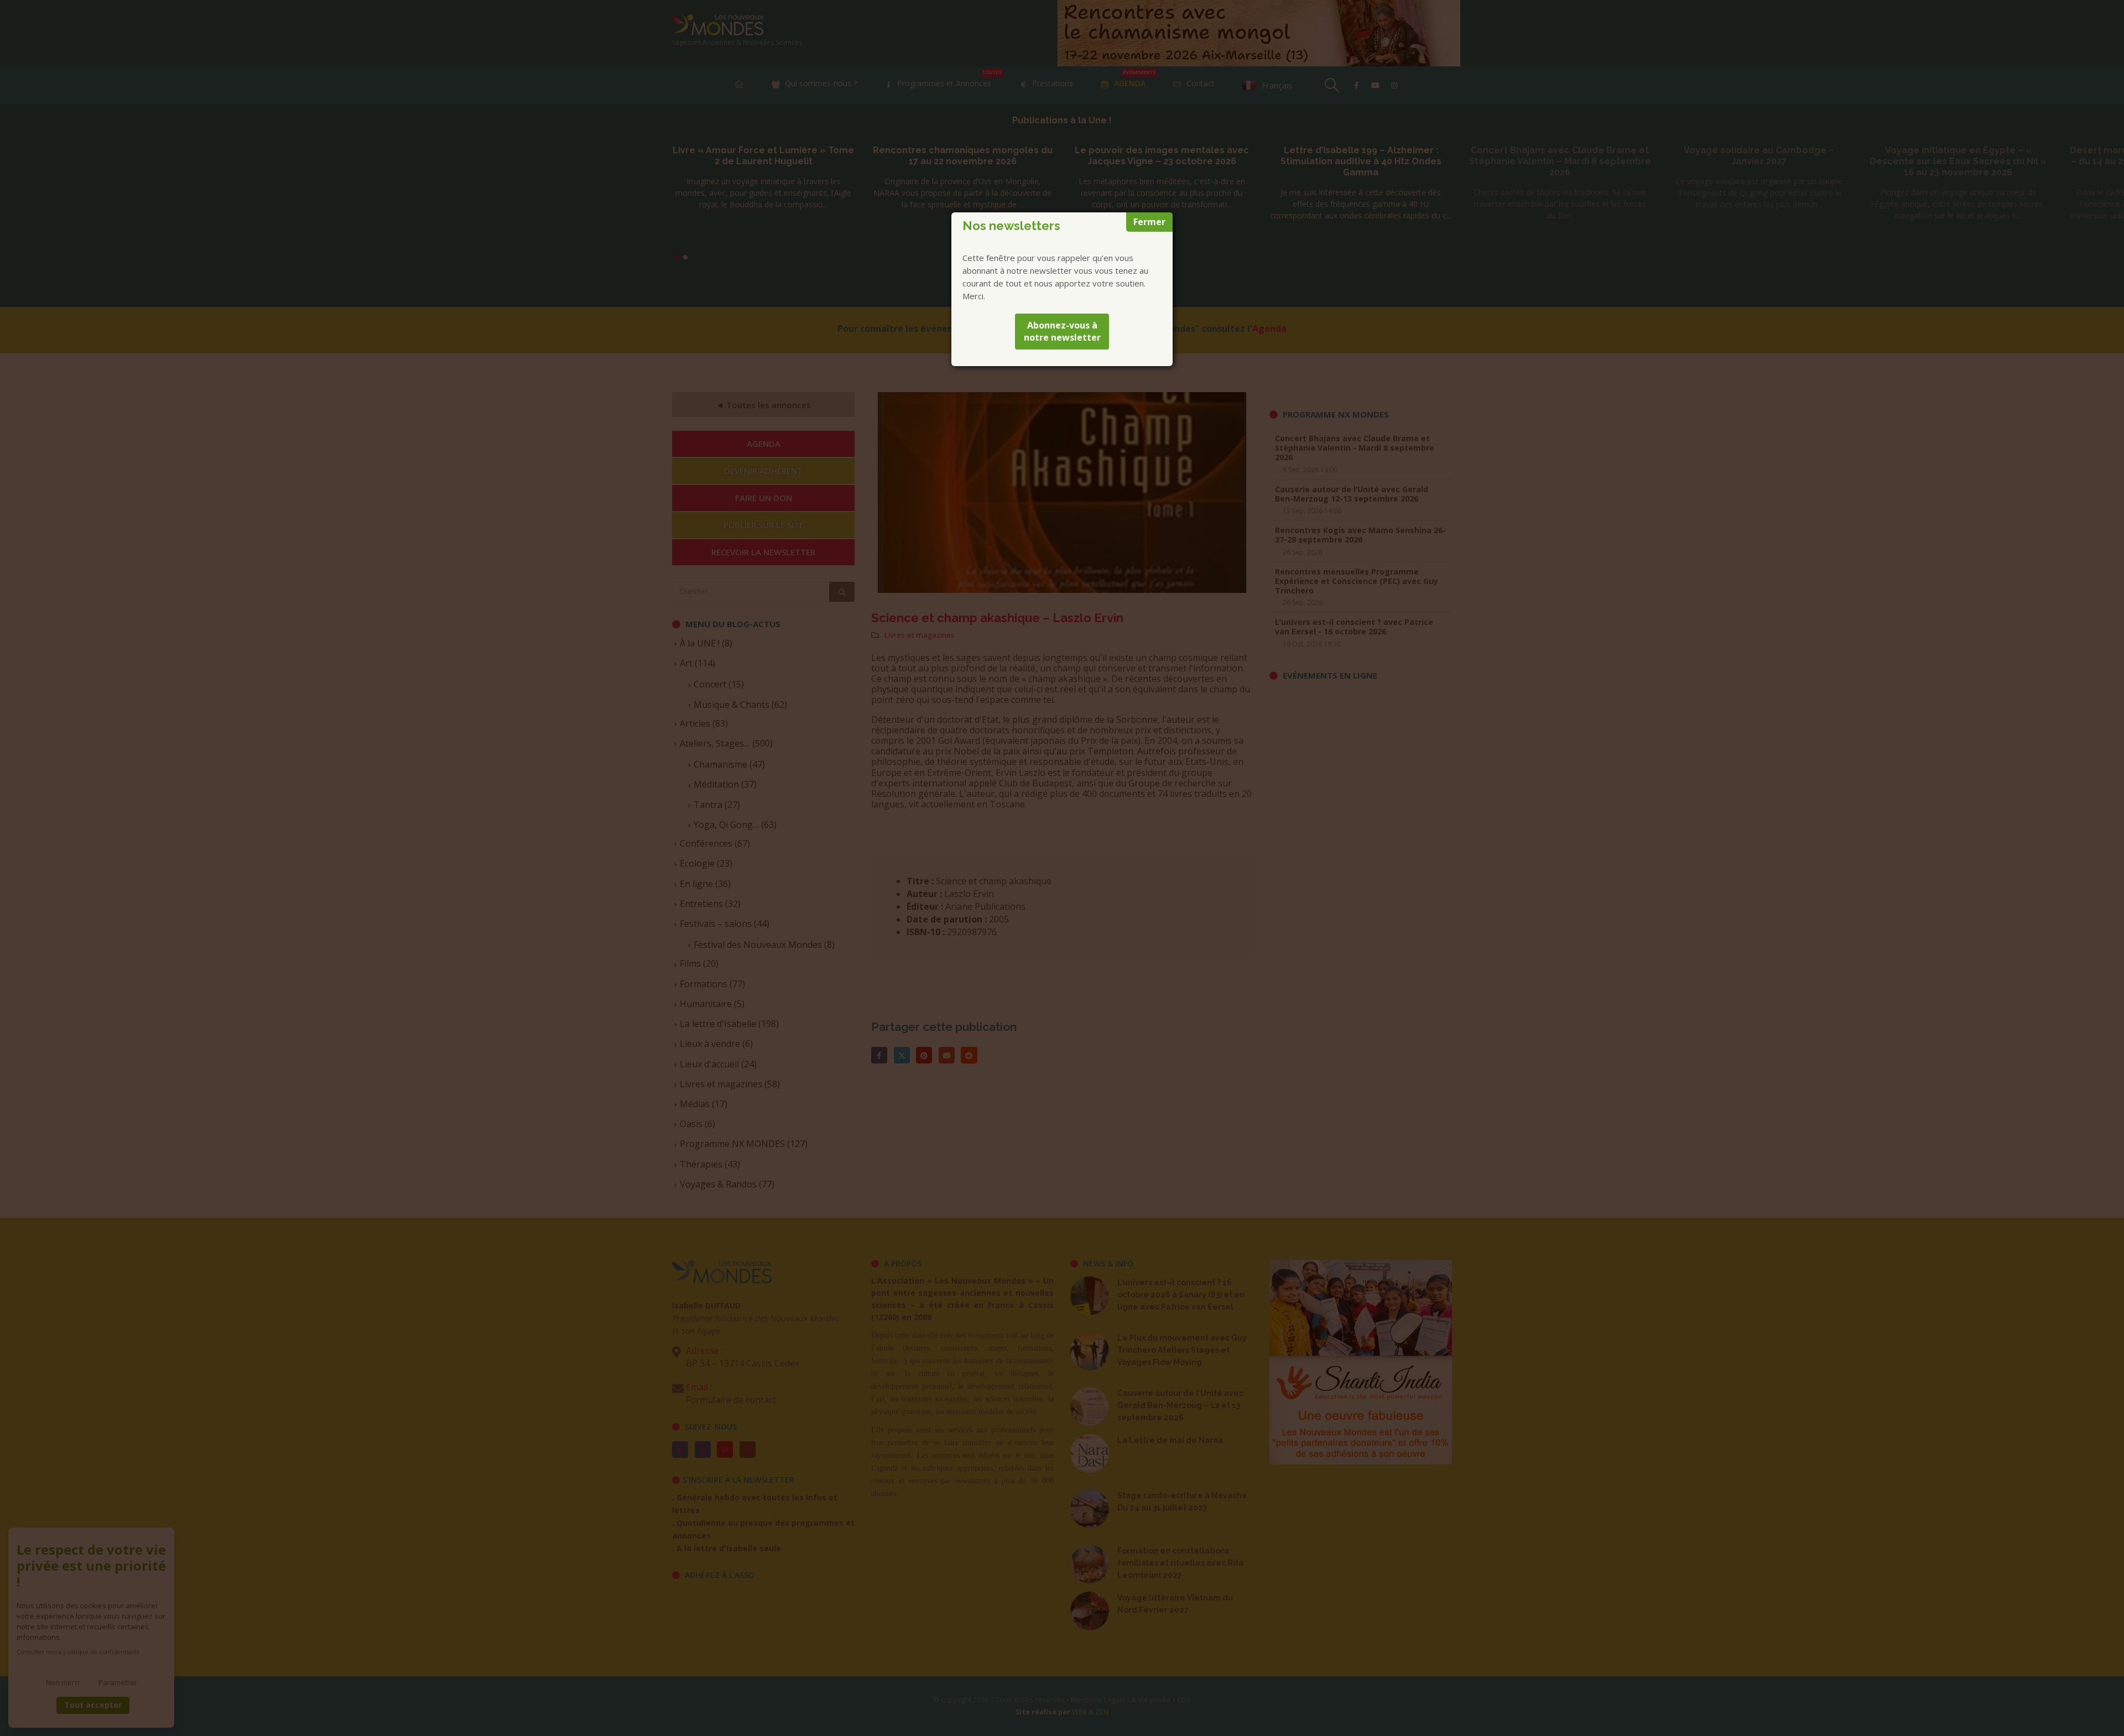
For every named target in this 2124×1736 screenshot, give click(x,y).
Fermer (1149, 222)
